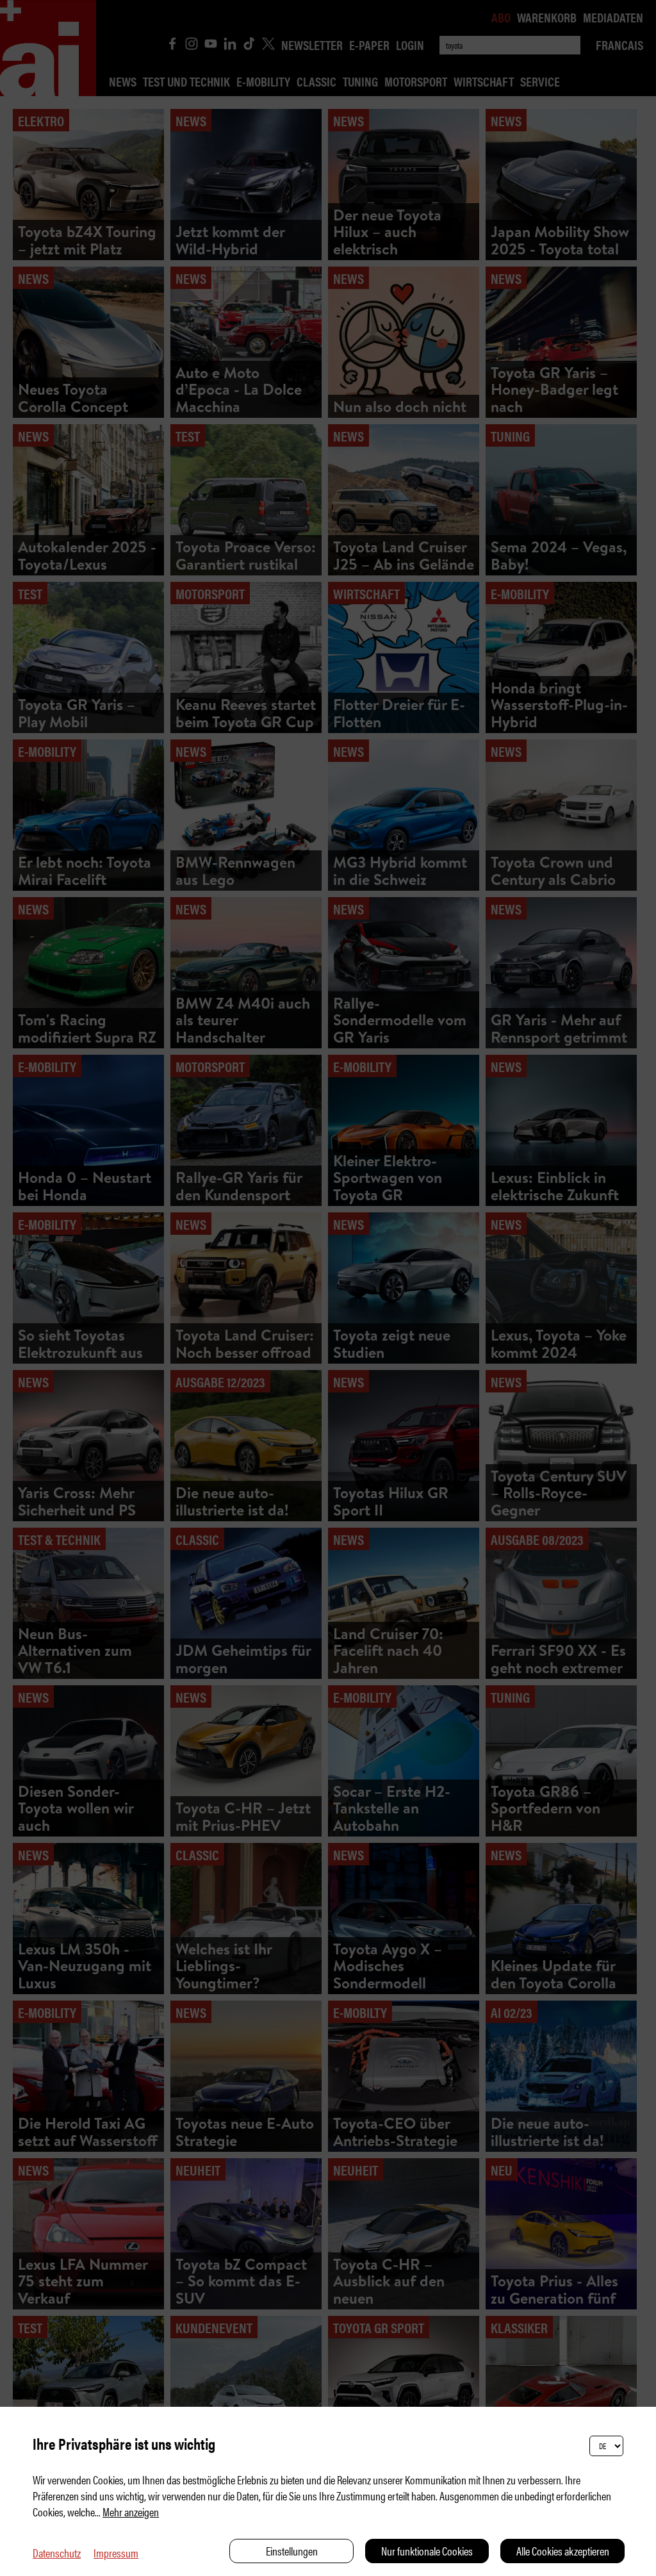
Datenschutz (57, 2553)
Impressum (116, 2553)
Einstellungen (292, 2551)
